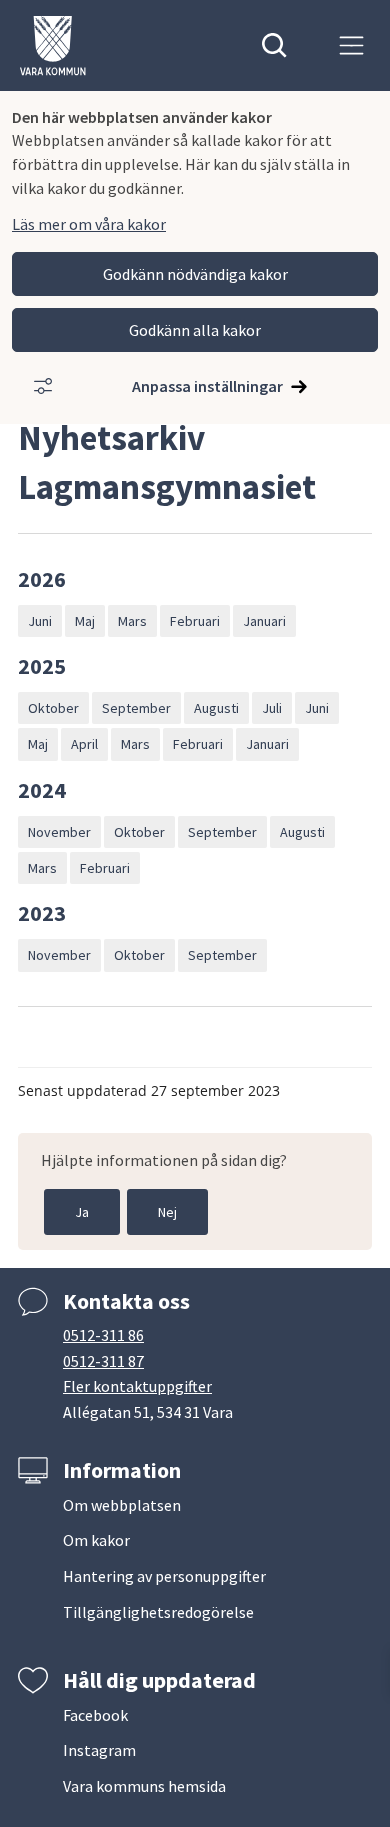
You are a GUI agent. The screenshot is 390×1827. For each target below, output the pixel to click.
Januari (264, 621)
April (84, 744)
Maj (85, 621)
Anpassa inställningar (207, 386)
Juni (40, 621)
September (136, 708)
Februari (195, 621)
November (59, 832)
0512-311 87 (103, 1361)
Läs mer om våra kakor (89, 224)
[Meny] (351, 45)
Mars (132, 621)
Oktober (53, 708)
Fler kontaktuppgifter (137, 1386)
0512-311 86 (103, 1335)
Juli (272, 708)
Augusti (216, 708)
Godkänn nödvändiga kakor (195, 274)
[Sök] (274, 45)
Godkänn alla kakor (195, 330)
